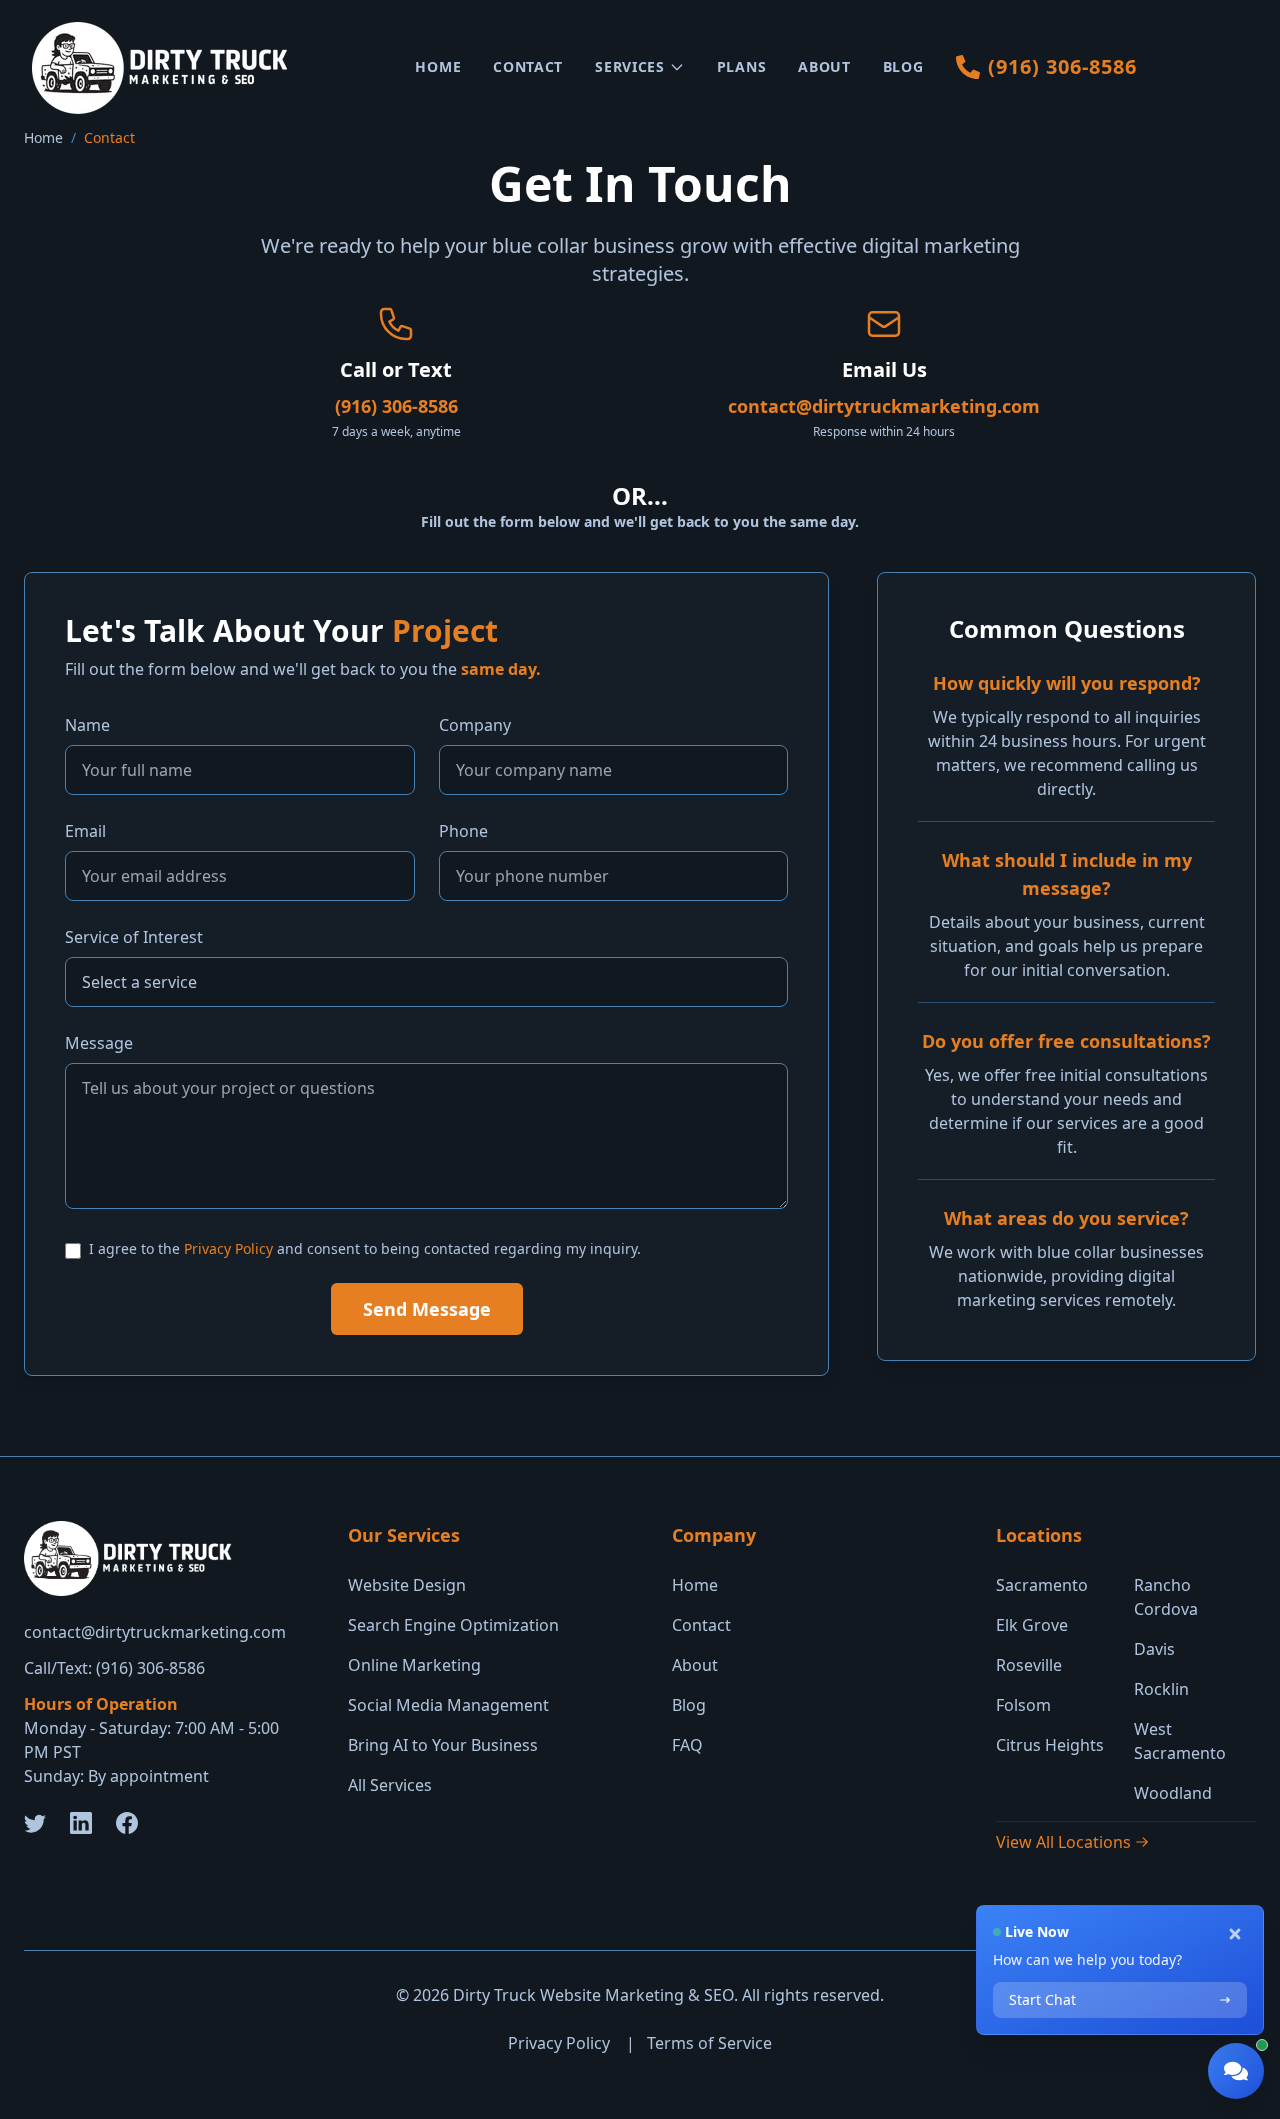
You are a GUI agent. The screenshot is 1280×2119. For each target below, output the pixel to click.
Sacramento (1042, 1585)
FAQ (687, 1745)
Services (630, 66)
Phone (463, 831)
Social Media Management (448, 1705)
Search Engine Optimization (453, 1625)
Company (475, 725)
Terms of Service (709, 2043)
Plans (742, 66)
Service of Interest (134, 937)
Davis (1154, 1649)
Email (85, 831)
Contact (528, 66)
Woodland (1173, 1793)
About (824, 66)
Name (87, 725)
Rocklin (1161, 1689)
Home (438, 66)
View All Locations (1063, 1842)
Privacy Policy (228, 1248)
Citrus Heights (1050, 1745)
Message (99, 1043)
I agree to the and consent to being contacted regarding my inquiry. (365, 1248)
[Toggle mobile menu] (1236, 68)
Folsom (1023, 1705)
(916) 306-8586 (396, 406)
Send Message (427, 1309)
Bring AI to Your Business (443, 1745)
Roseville (1029, 1665)
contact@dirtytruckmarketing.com (884, 406)
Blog (903, 66)
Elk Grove (1032, 1625)
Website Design (407, 1585)
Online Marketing (414, 1665)
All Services (390, 1785)
